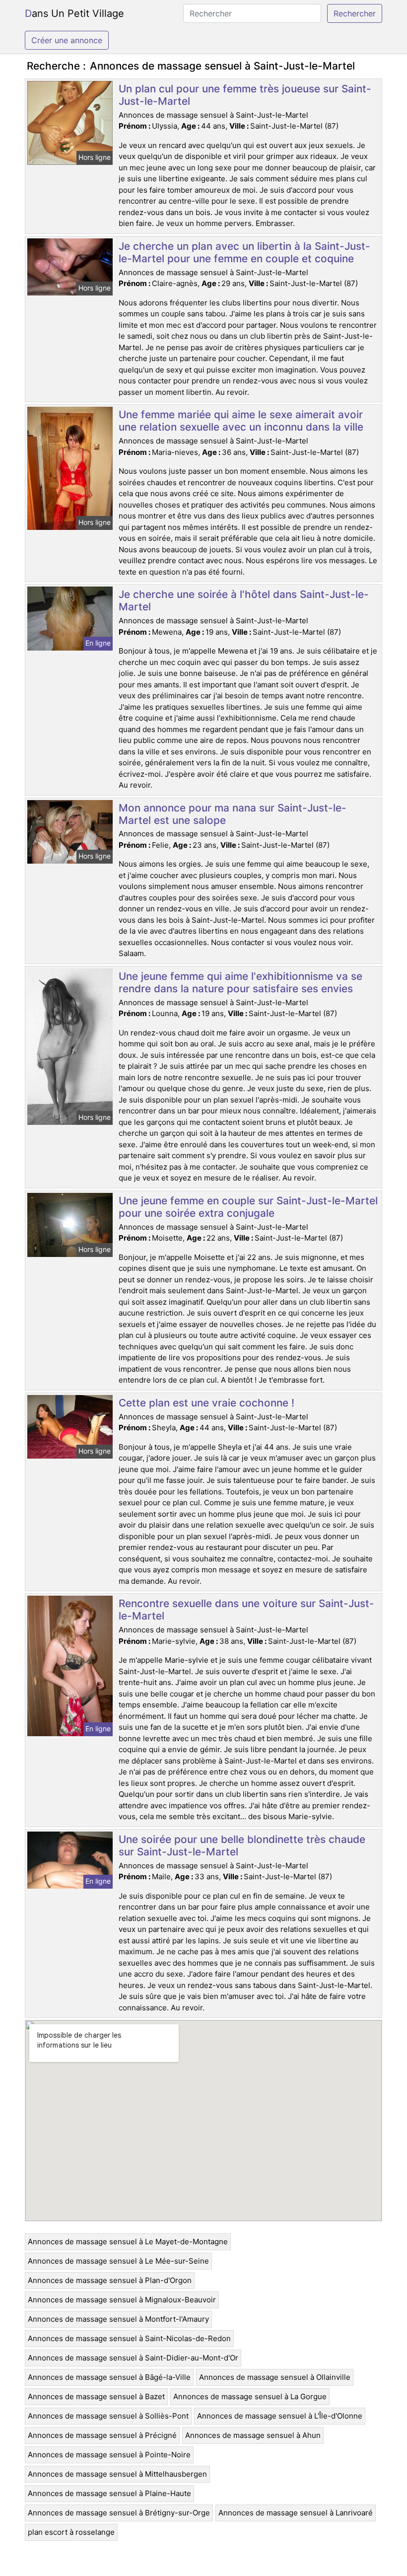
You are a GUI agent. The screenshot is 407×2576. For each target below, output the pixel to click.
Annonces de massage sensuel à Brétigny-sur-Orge (119, 2513)
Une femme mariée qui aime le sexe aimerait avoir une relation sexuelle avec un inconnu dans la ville (241, 421)
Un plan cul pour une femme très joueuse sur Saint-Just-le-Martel (245, 95)
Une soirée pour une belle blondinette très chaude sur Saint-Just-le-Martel (242, 1845)
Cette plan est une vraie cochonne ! (206, 1403)
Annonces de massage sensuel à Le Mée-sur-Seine (118, 2261)
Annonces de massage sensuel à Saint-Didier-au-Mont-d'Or (133, 2358)
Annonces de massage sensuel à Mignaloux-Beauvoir (122, 2300)
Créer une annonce (67, 40)
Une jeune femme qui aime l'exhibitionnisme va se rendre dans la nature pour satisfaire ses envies (240, 982)
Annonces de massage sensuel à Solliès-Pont (108, 2416)
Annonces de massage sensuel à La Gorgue (250, 2396)
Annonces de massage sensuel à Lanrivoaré (296, 2513)
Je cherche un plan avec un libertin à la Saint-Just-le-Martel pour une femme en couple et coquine (244, 252)
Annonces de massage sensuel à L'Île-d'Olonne (280, 2416)
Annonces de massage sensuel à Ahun (253, 2435)
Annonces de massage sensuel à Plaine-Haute (109, 2493)
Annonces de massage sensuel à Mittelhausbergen (117, 2474)
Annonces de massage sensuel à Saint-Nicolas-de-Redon (129, 2338)
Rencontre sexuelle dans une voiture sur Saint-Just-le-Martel (246, 1610)
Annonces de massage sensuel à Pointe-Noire (109, 2455)
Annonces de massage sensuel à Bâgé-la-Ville (109, 2377)
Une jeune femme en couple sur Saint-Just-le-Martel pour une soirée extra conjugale (248, 1207)
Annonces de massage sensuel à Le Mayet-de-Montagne (128, 2242)
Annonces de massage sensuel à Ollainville (275, 2377)
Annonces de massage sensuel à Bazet (96, 2396)
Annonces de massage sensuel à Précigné (102, 2435)
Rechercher (355, 13)
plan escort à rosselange (71, 2532)
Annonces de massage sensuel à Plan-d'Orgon (110, 2280)
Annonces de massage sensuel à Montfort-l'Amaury (118, 2319)
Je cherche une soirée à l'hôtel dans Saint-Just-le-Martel (244, 600)
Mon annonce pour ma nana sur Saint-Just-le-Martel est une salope (233, 814)
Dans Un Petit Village (74, 13)
